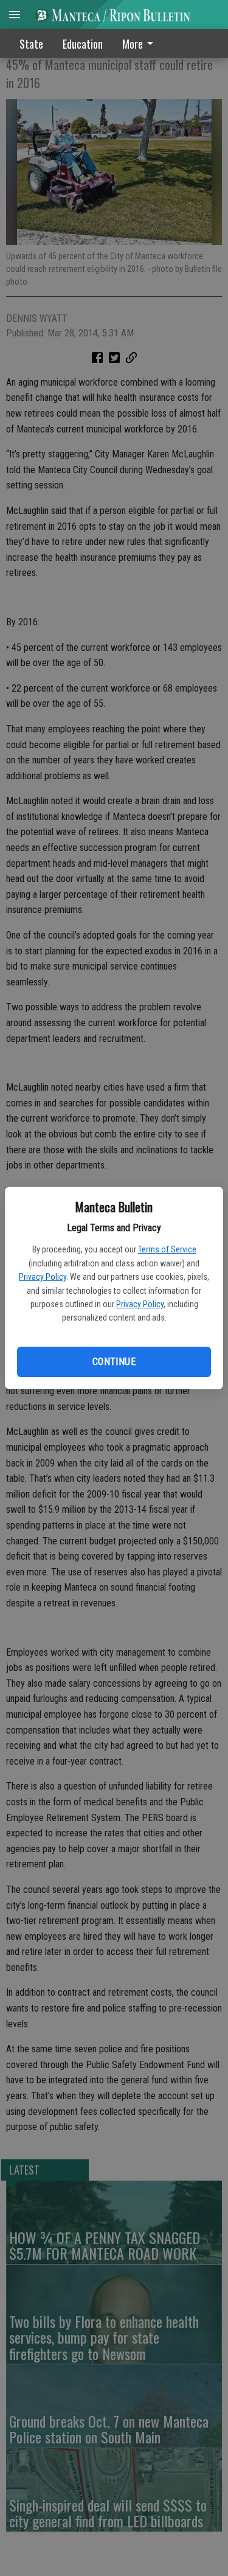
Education (83, 44)
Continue (114, 1362)
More (133, 44)
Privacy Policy (43, 1277)
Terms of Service (167, 1249)
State (31, 44)
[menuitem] (141, 43)
